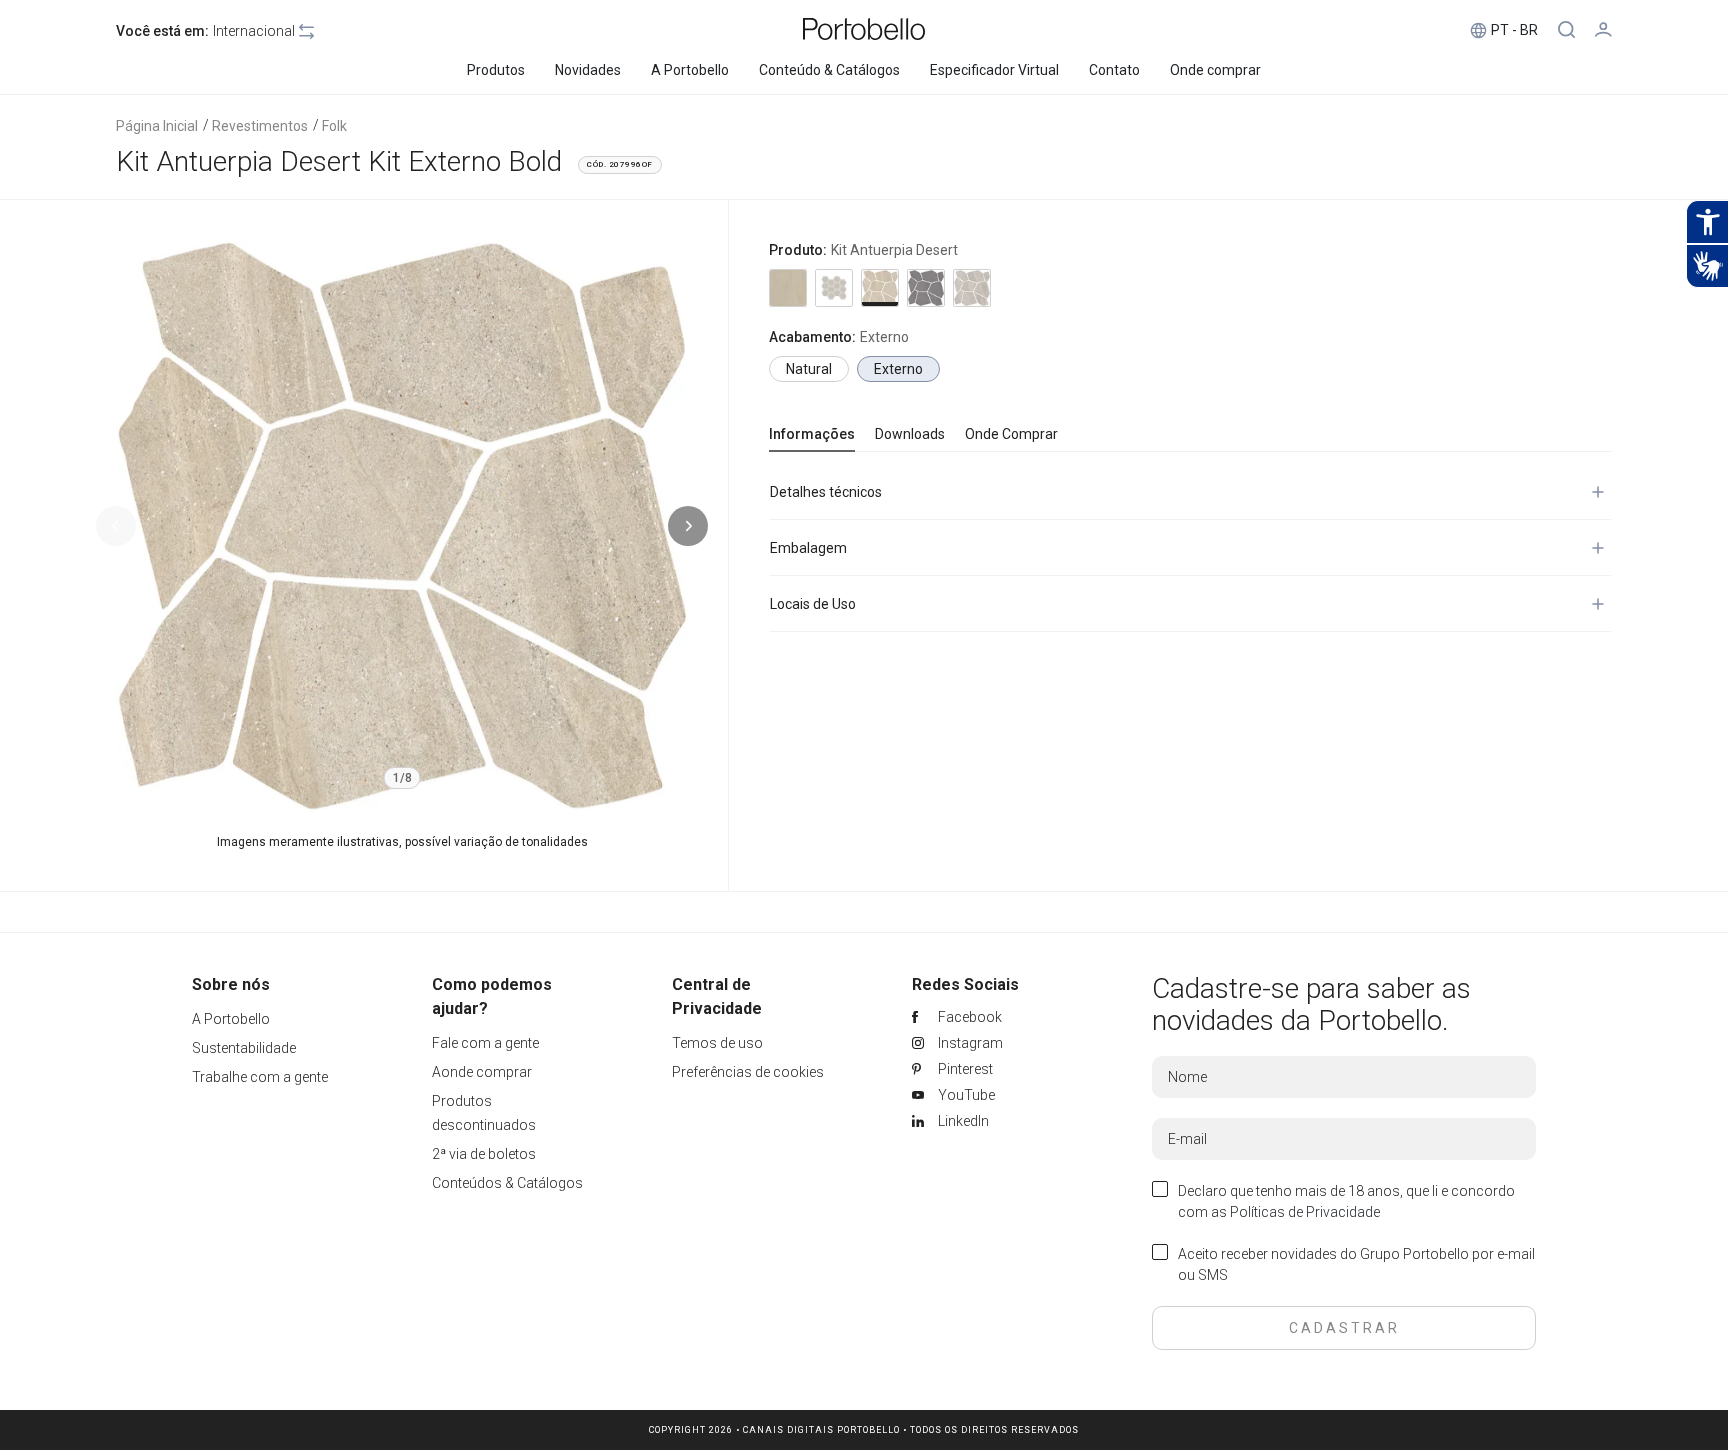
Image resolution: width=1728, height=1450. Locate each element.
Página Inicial (157, 126)
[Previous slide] (116, 526)
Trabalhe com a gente (260, 1077)
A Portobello (231, 1019)
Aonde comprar (482, 1072)
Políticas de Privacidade (1305, 1212)
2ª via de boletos (484, 1154)
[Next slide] (688, 526)
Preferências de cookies (748, 1072)
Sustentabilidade (244, 1048)
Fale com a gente (485, 1043)
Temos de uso (717, 1043)
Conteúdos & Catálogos (507, 1183)
